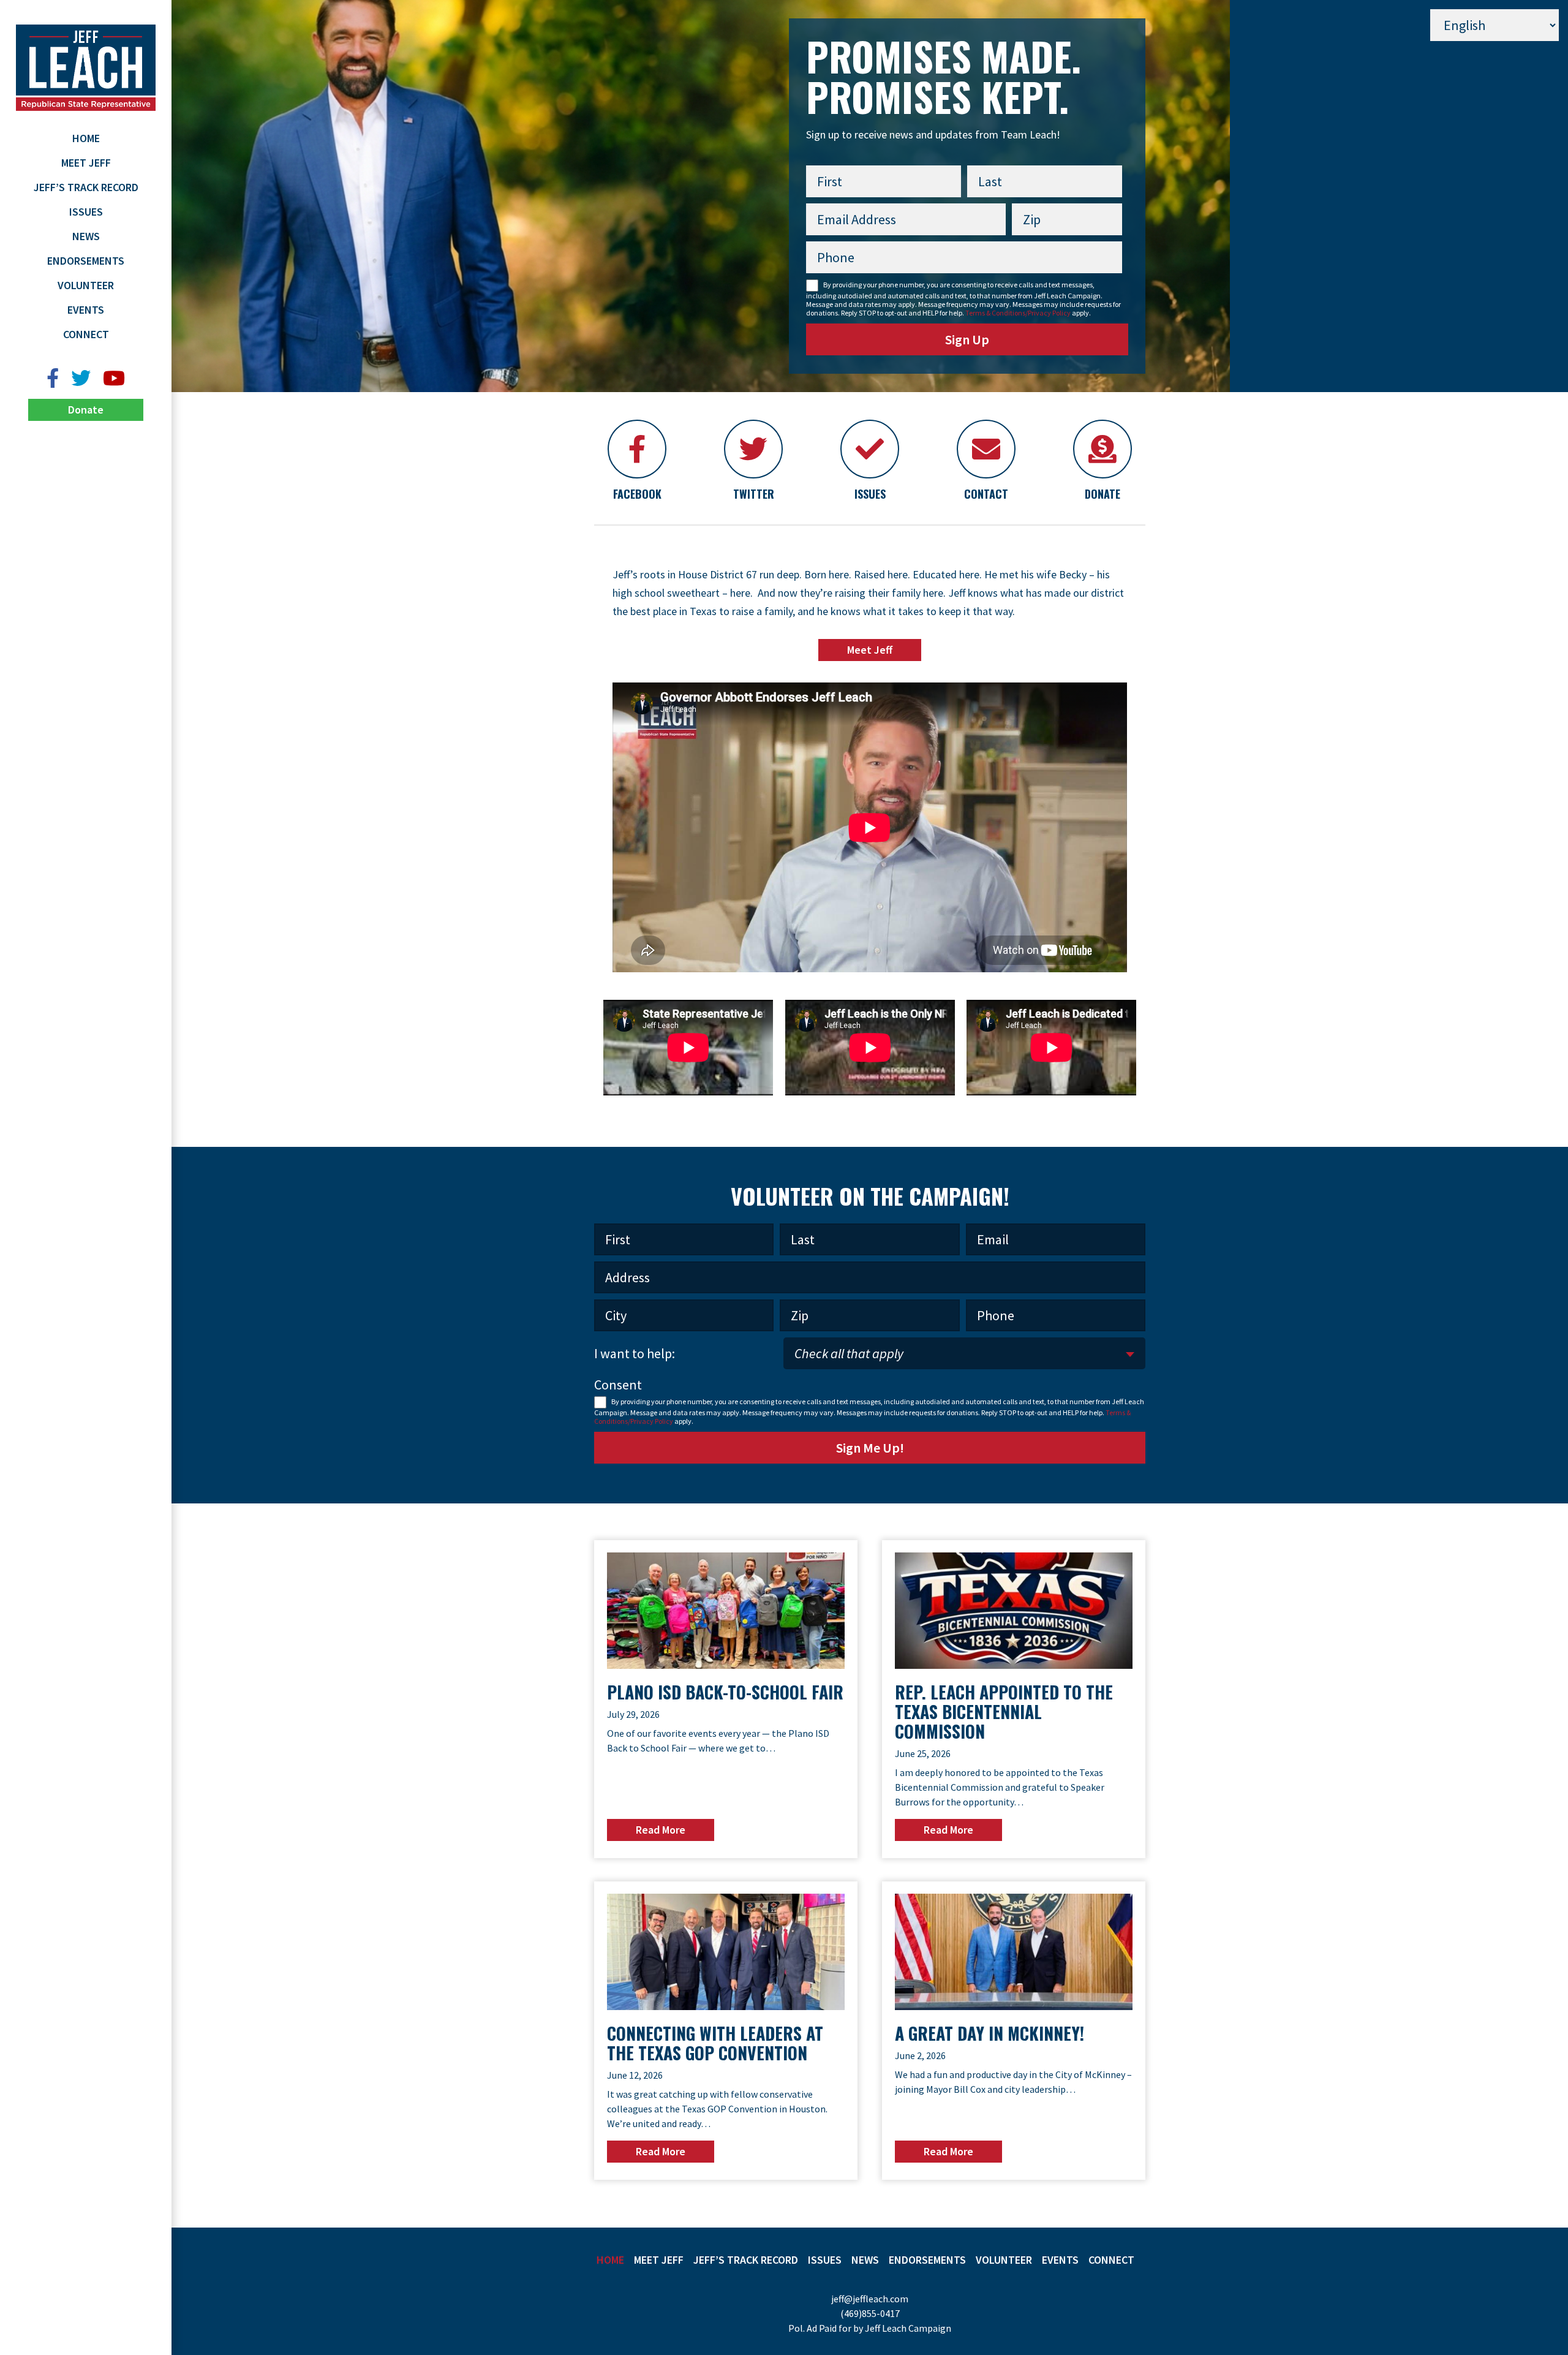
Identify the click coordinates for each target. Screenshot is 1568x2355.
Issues (86, 212)
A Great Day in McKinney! (989, 2033)
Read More (661, 1830)
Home (86, 138)
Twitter (754, 494)
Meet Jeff (86, 163)
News (86, 236)
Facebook (637, 494)
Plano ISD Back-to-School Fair (725, 1692)
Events (86, 310)
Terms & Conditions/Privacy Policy (1018, 313)
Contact (986, 494)
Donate (86, 410)
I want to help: (635, 1353)
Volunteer (86, 285)
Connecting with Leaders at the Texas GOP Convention (715, 2043)
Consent (618, 1385)
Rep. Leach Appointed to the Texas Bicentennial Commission (1004, 1711)
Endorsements (86, 261)
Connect (86, 334)
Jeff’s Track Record (86, 187)
